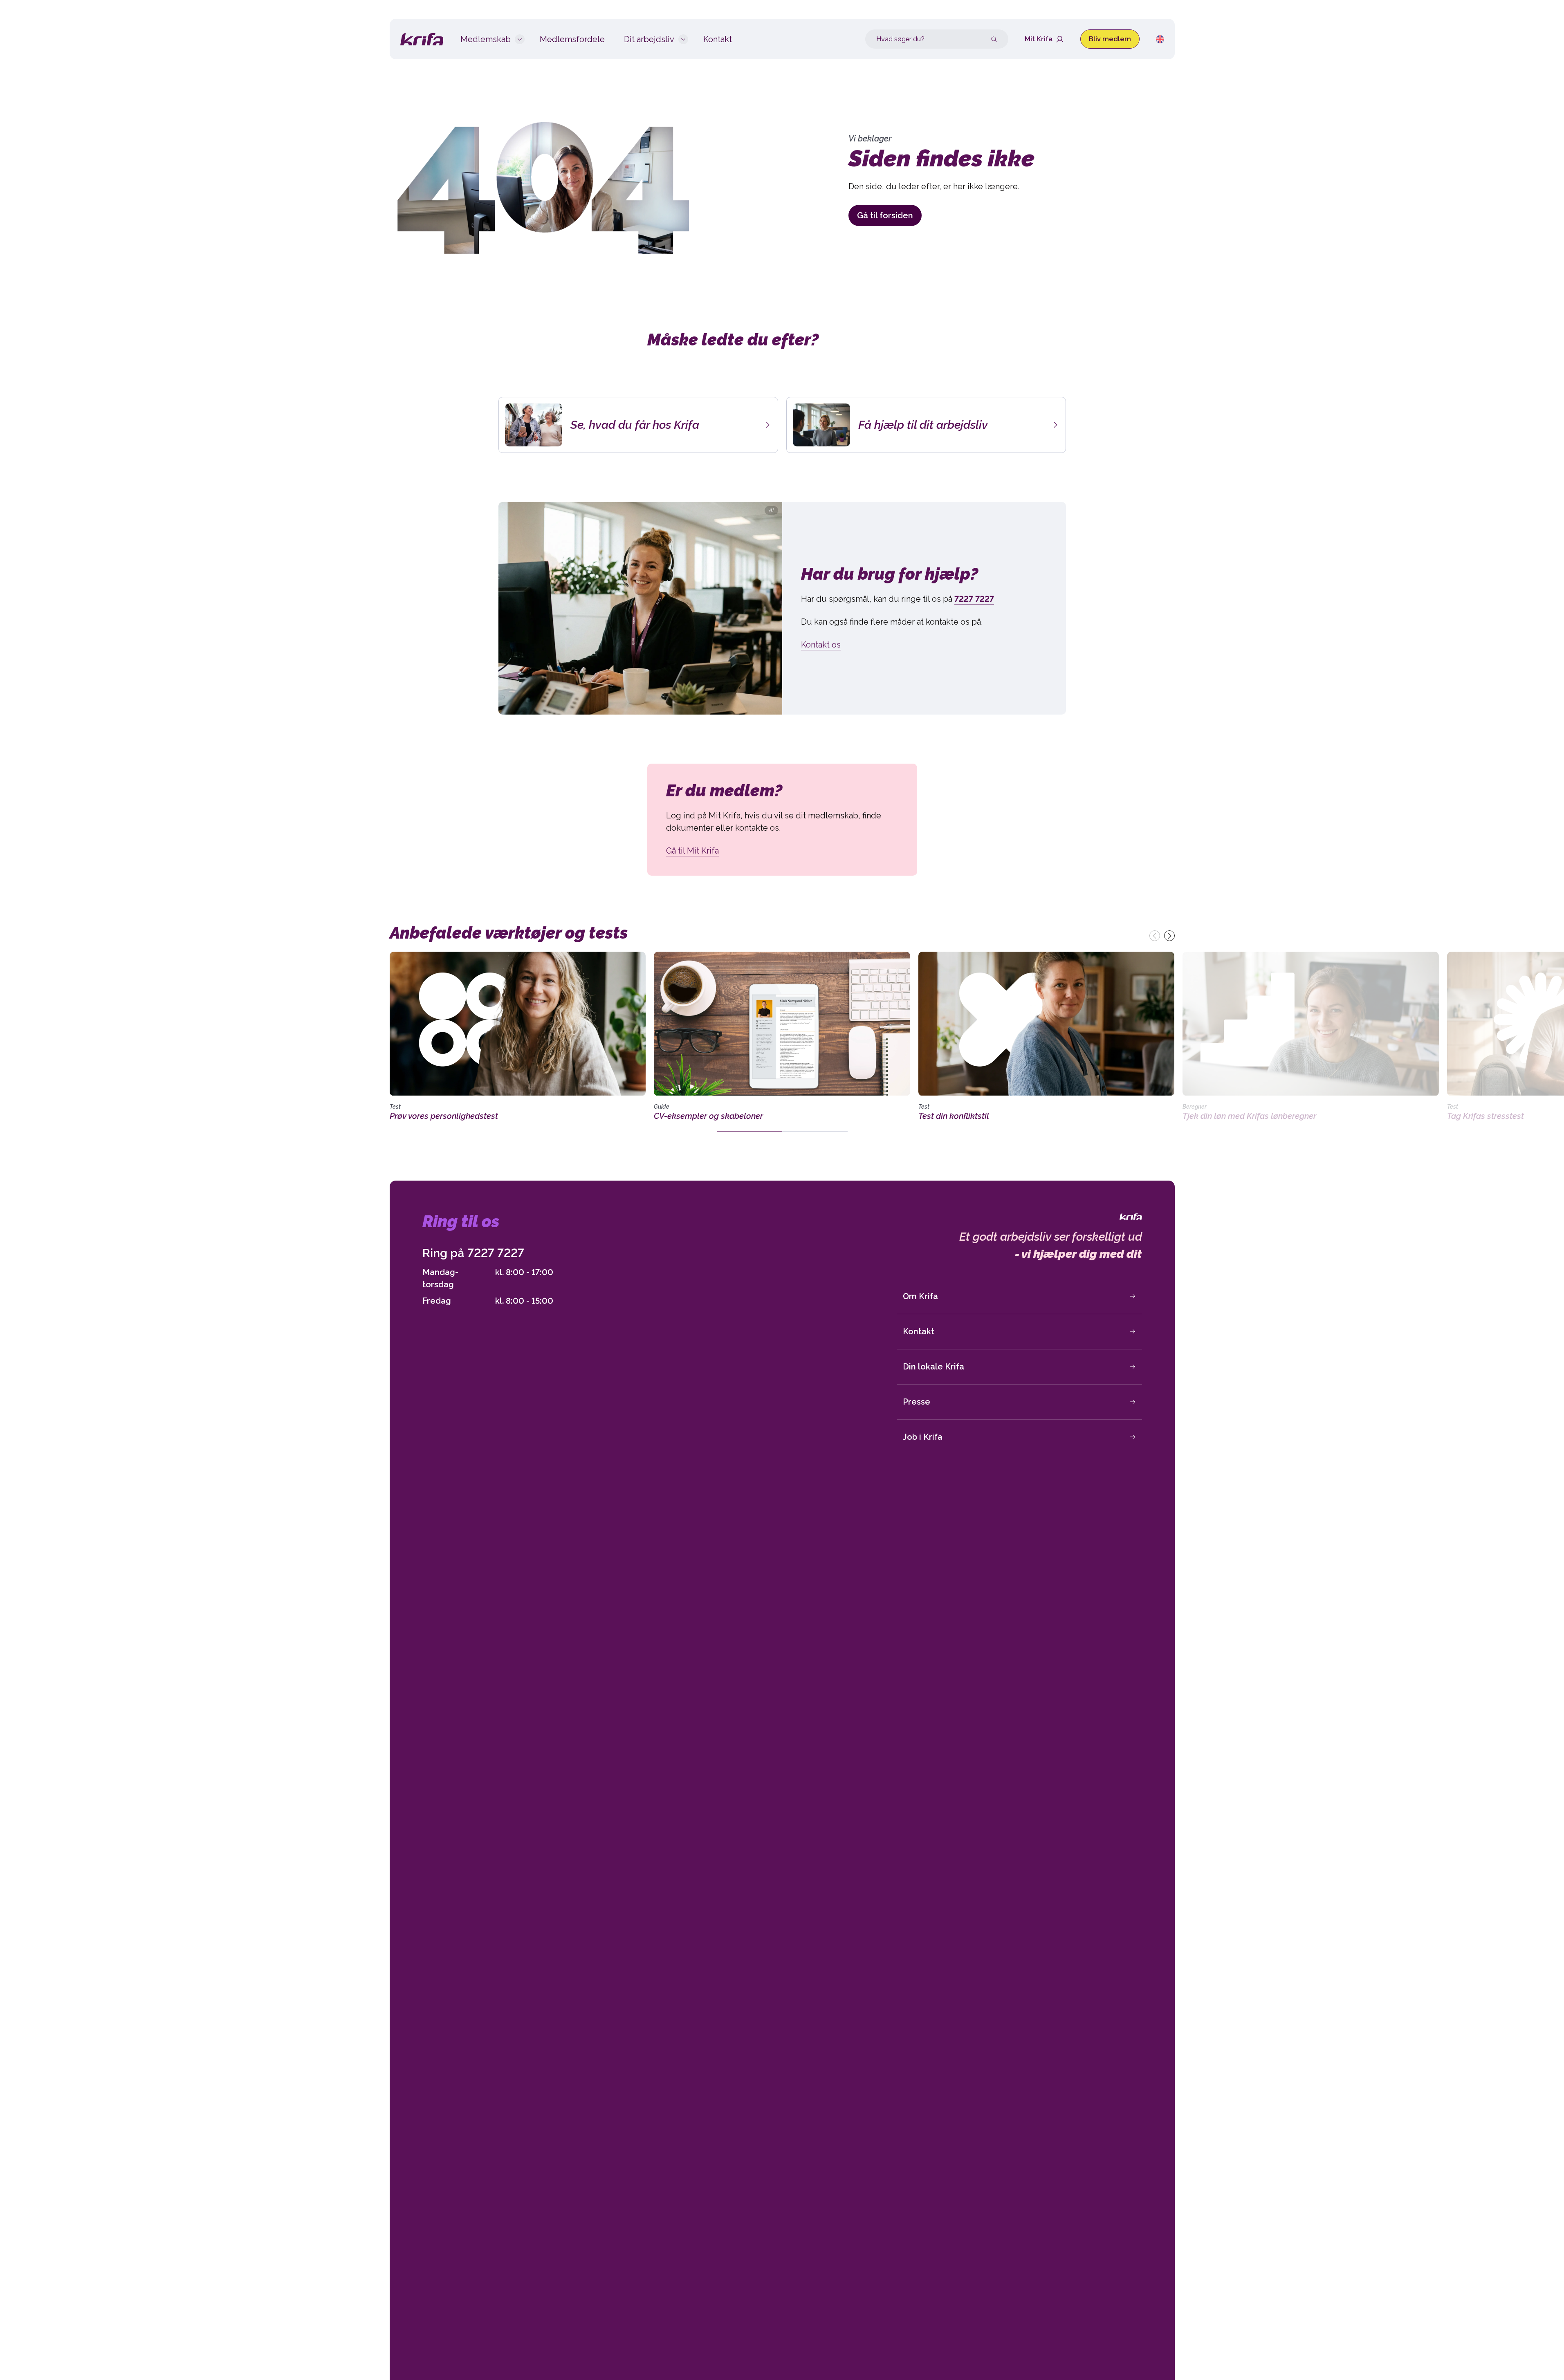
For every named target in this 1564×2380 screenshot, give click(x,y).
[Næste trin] (1169, 936)
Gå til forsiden (885, 215)
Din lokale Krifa (933, 1367)
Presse (917, 1402)
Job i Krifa (923, 1437)
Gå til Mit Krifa (692, 851)
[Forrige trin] (1155, 936)
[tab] (749, 1131)
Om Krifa (920, 1296)
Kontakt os (821, 645)
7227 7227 (496, 1253)
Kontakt (919, 1331)
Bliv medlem (1110, 39)
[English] (1160, 39)
